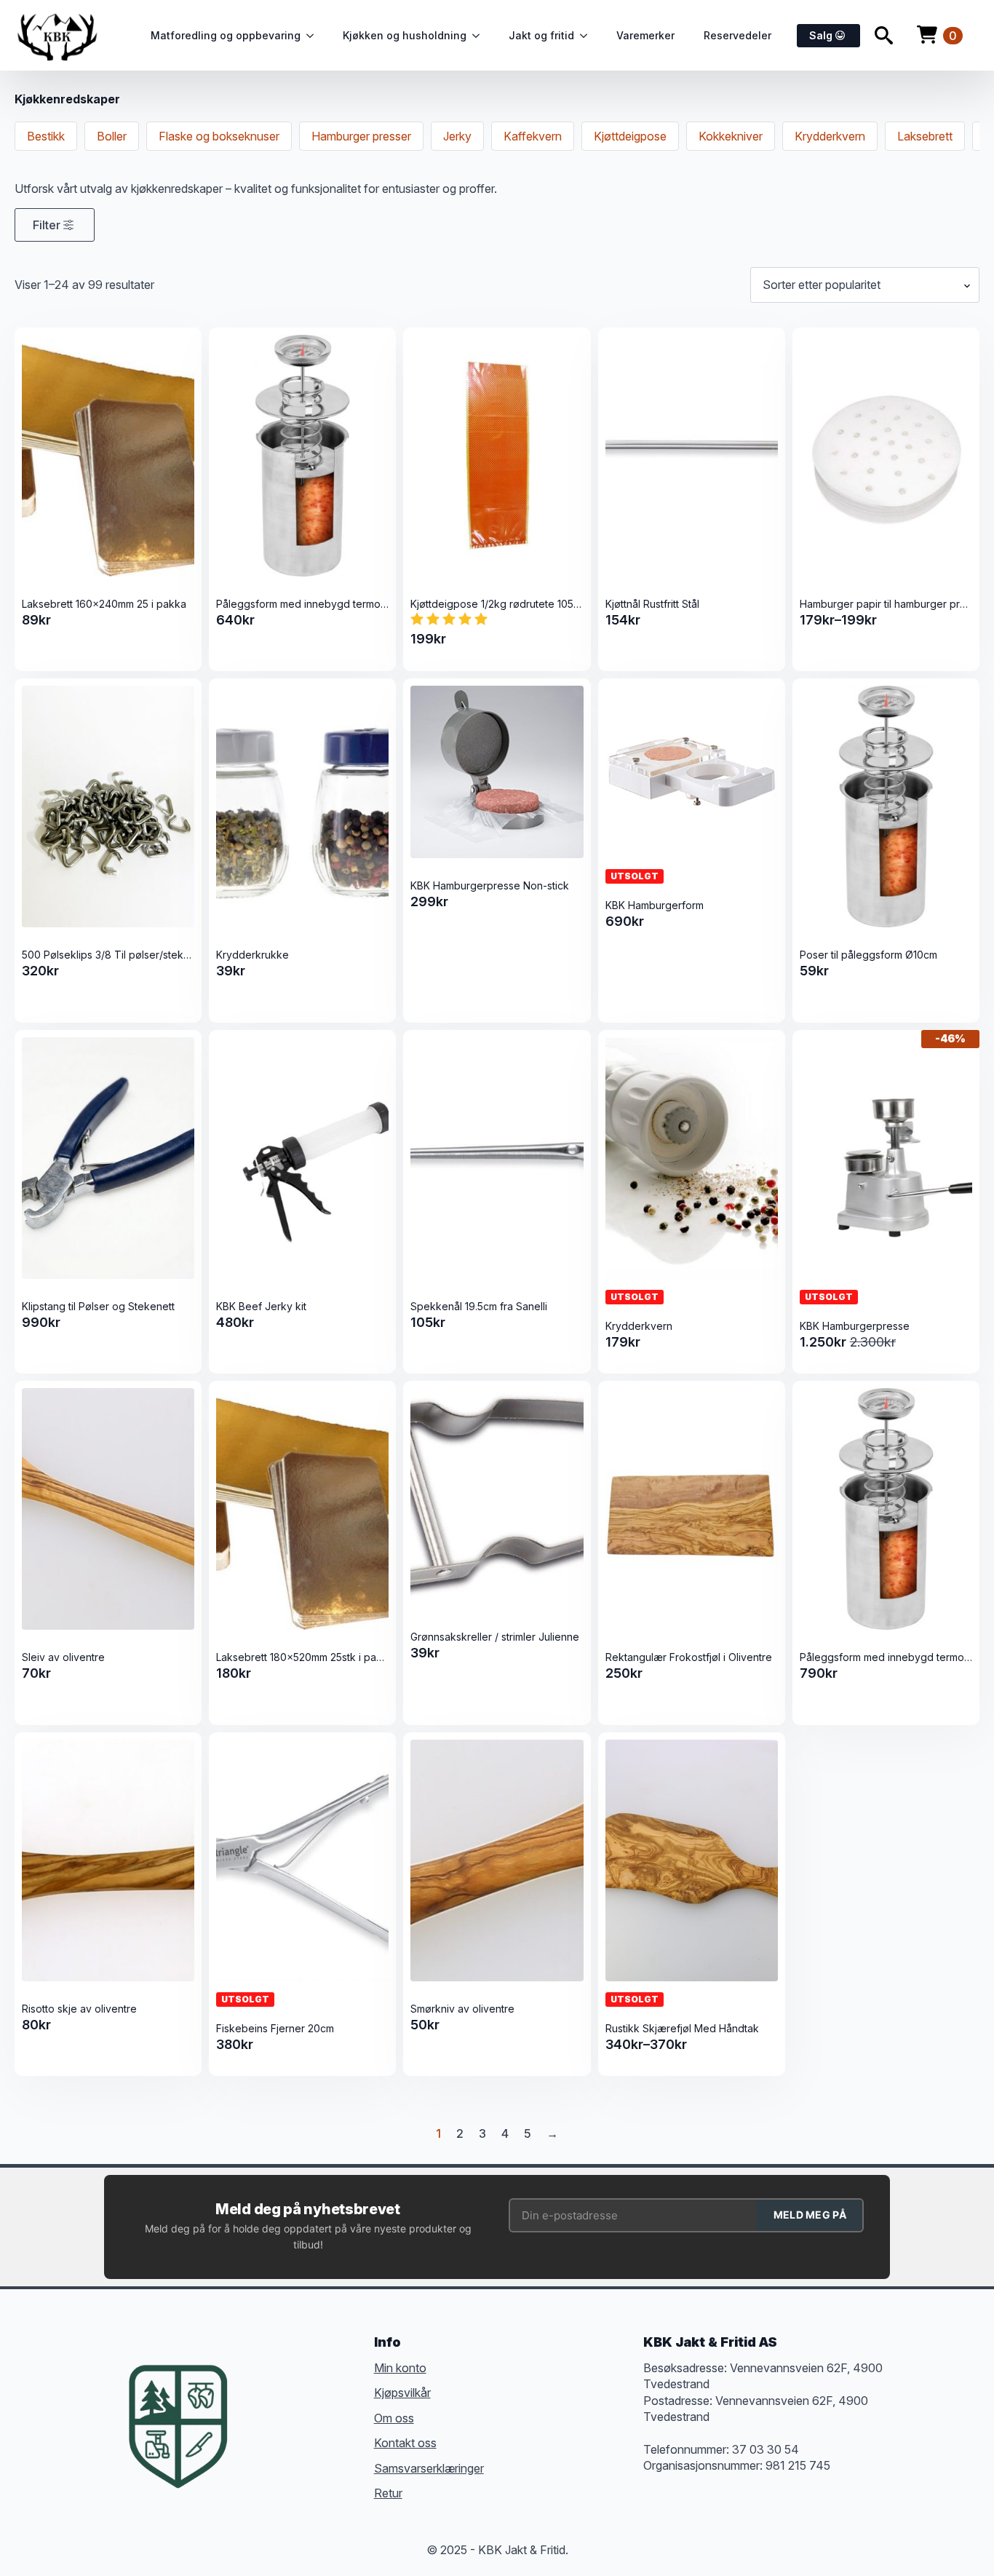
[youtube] (260, 2430)
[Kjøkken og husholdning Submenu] (480, 36)
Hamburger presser (361, 136)
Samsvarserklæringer (429, 2468)
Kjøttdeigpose (630, 136)
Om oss (394, 2418)
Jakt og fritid (541, 35)
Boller (112, 136)
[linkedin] (338, 2404)
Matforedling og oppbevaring (226, 35)
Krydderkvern (830, 136)
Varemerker (645, 35)
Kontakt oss (405, 2443)
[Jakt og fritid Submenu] (588, 36)
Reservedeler (737, 35)
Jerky (457, 136)
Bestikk (46, 136)
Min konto (400, 2368)
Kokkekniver (731, 136)
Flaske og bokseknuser (219, 136)
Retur (388, 2493)
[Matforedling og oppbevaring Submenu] (314, 36)
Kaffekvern (533, 136)
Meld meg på (810, 2215)
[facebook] (260, 2404)
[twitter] (286, 2404)
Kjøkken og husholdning (405, 35)
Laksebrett (925, 136)
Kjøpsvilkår (402, 2393)
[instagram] (312, 2404)
